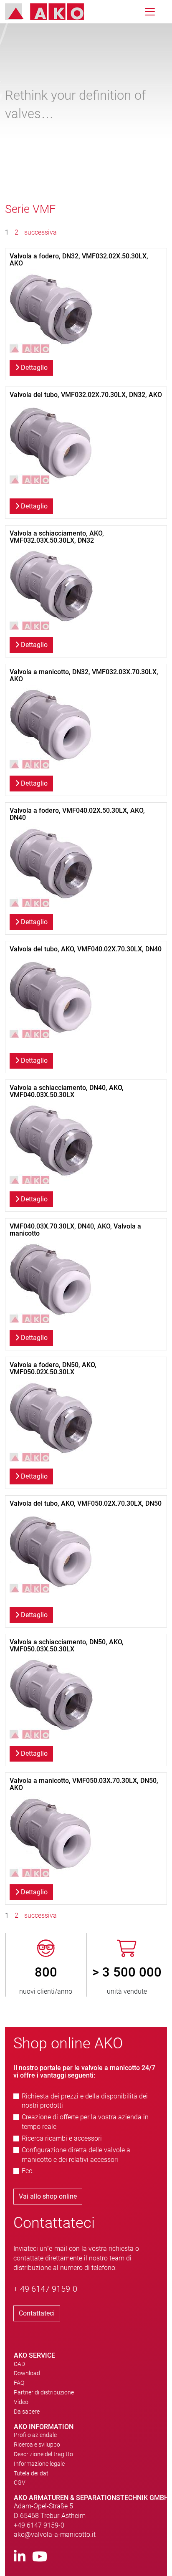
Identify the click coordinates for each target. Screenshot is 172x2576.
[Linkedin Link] (20, 2557)
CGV (20, 2482)
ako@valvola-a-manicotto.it (55, 2534)
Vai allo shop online (48, 2196)
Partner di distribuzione (44, 2392)
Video (21, 2402)
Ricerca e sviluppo (37, 2445)
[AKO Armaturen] (51, 12)
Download (27, 2373)
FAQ (19, 2383)
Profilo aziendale (35, 2435)
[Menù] (150, 12)
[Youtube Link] (40, 2557)
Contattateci (37, 2313)
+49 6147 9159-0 (39, 2525)
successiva (40, 232)
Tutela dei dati (32, 2473)
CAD (19, 2364)
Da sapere (27, 2412)
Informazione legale (39, 2464)
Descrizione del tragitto (43, 2454)
